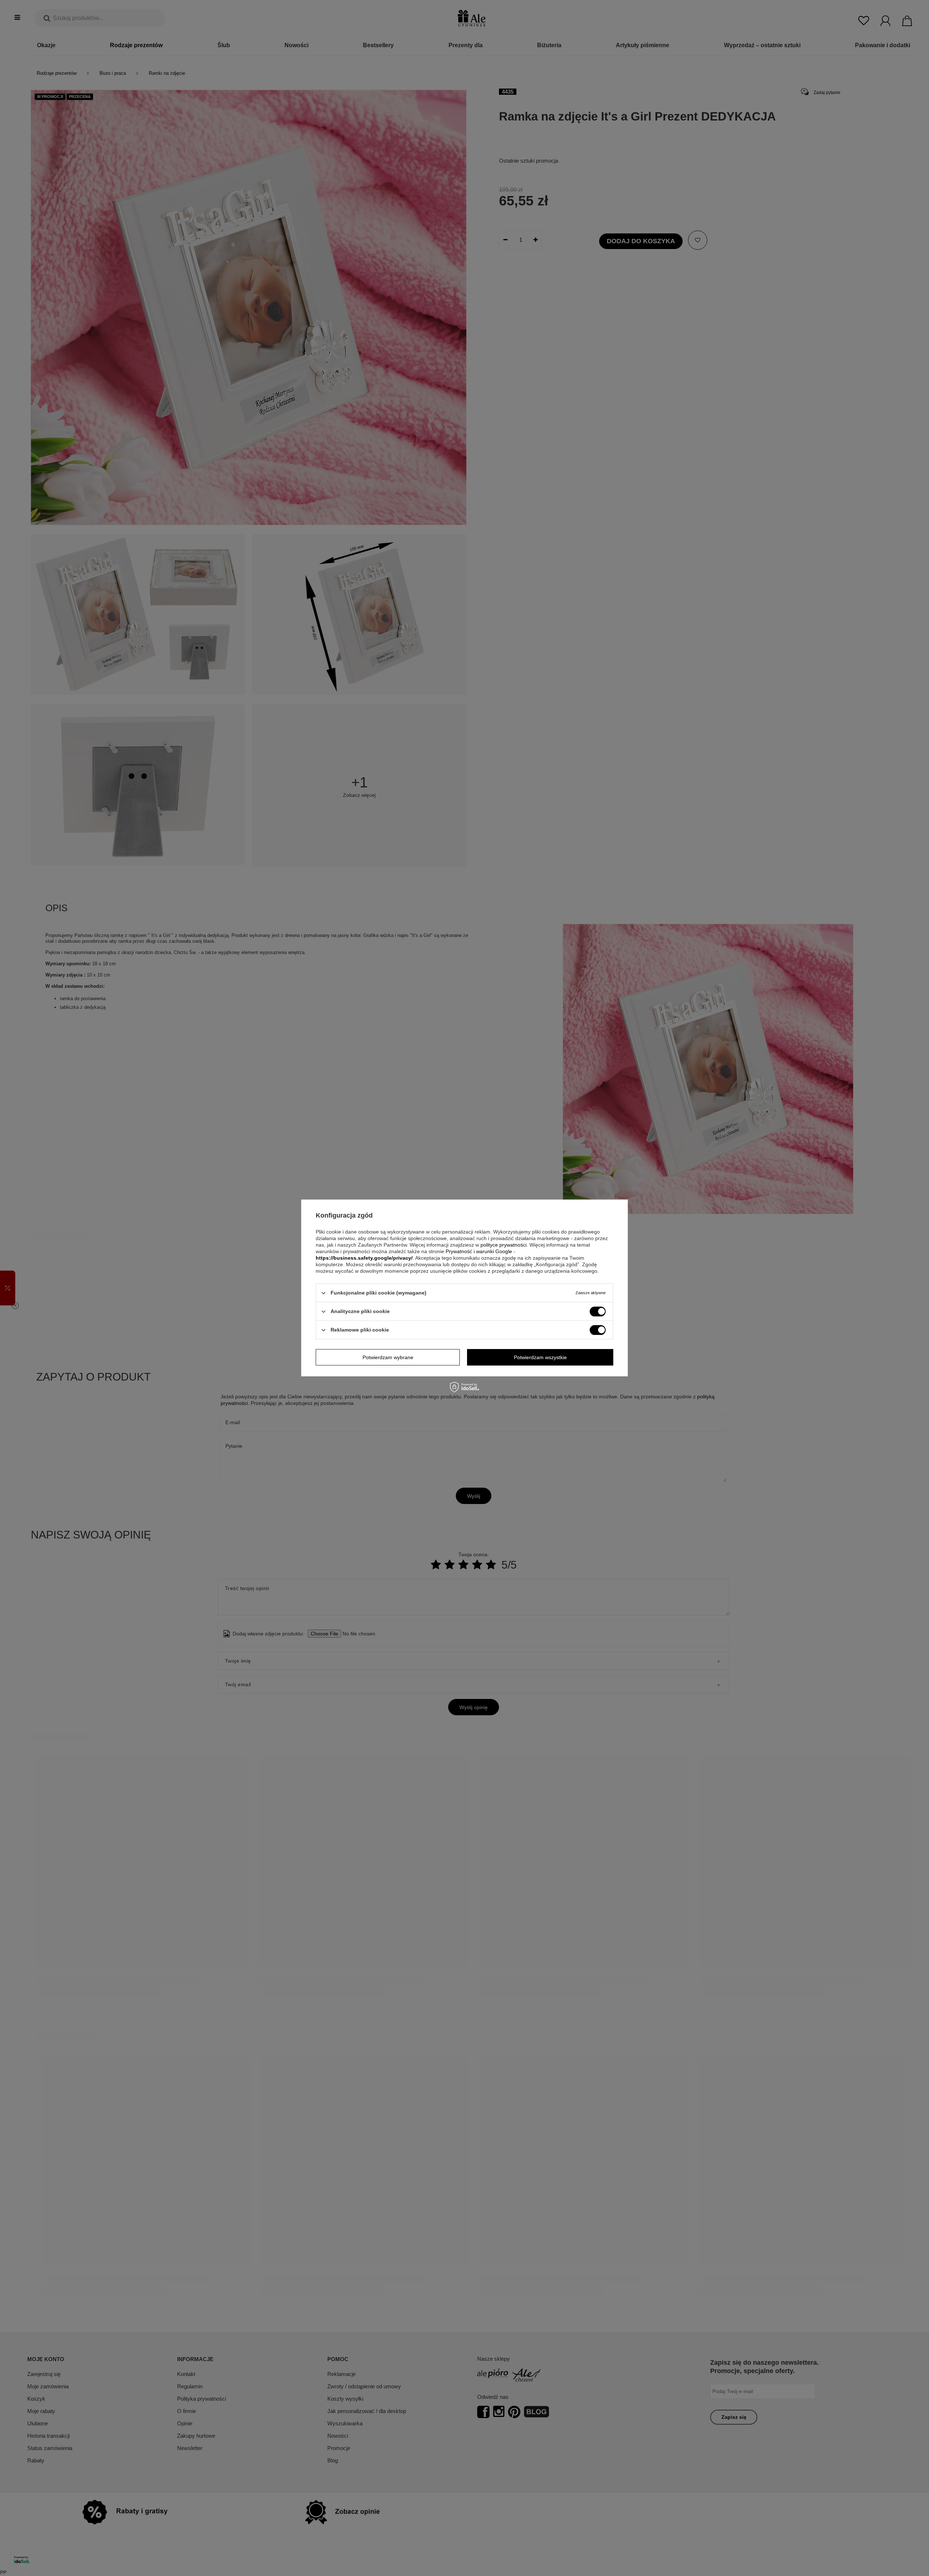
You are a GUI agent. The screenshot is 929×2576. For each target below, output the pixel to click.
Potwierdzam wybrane (388, 1357)
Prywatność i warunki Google (479, 1251)
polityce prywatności (504, 1245)
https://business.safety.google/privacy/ (364, 1258)
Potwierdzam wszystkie (540, 1357)
